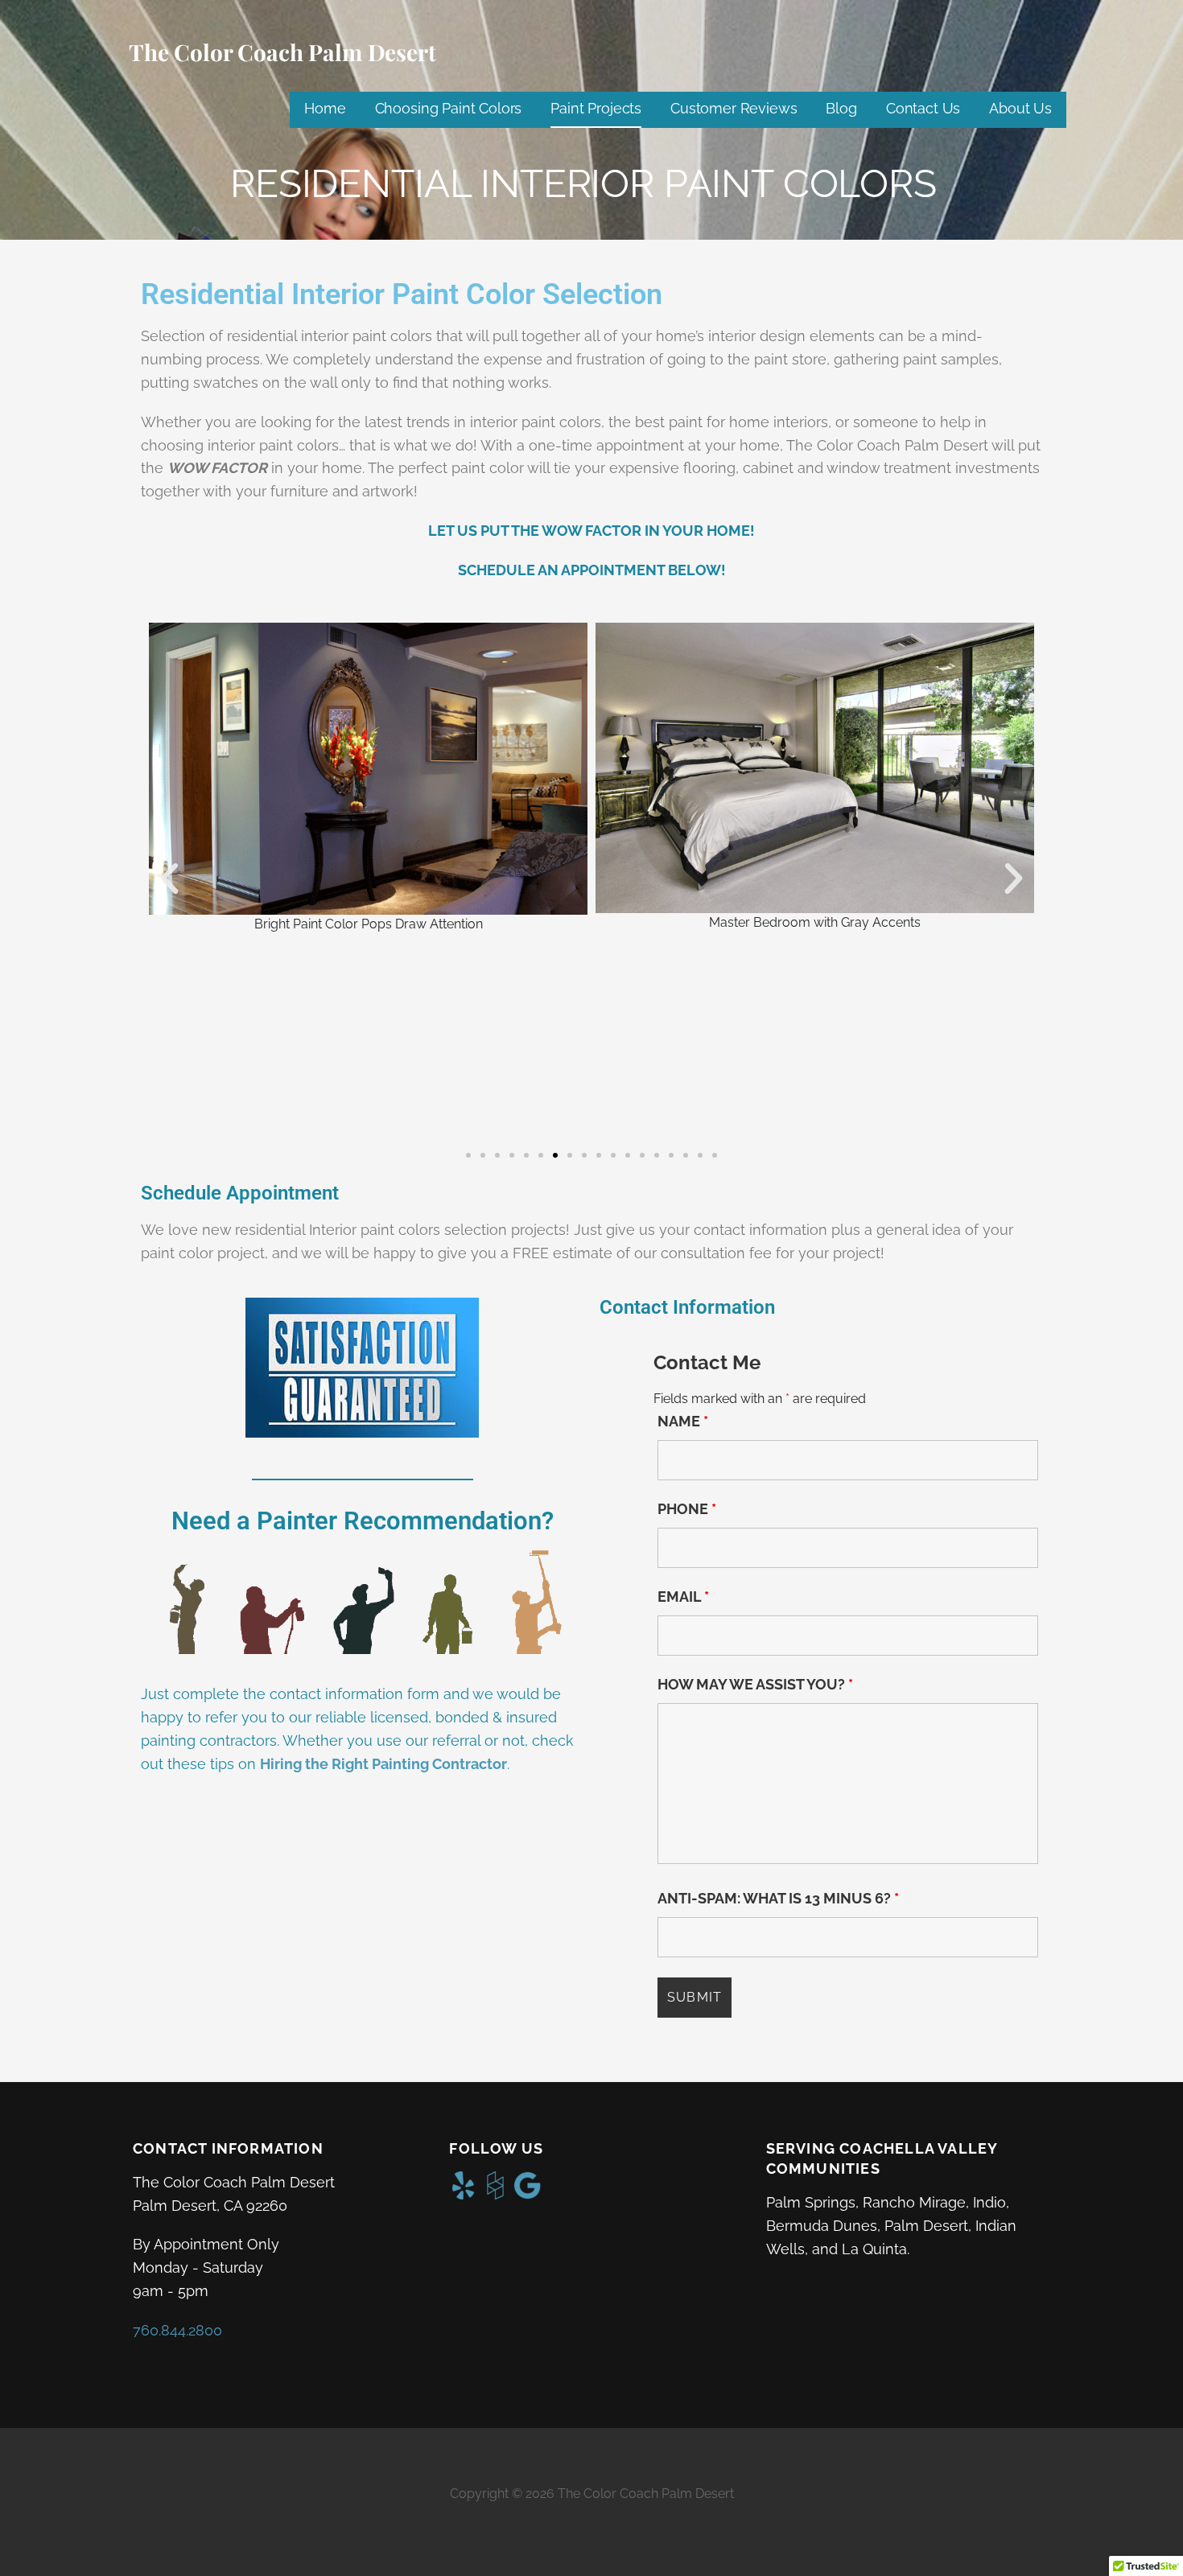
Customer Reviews (734, 108)
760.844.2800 (177, 2330)
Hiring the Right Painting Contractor (383, 1764)
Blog (841, 108)
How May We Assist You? (755, 1685)
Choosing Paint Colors (449, 108)
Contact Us (923, 108)
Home (325, 108)
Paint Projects (596, 108)
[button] (169, 879)
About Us (1020, 108)
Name (683, 1422)
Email (683, 1597)
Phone (687, 1509)
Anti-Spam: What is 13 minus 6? (778, 1899)
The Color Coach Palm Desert (282, 52)
